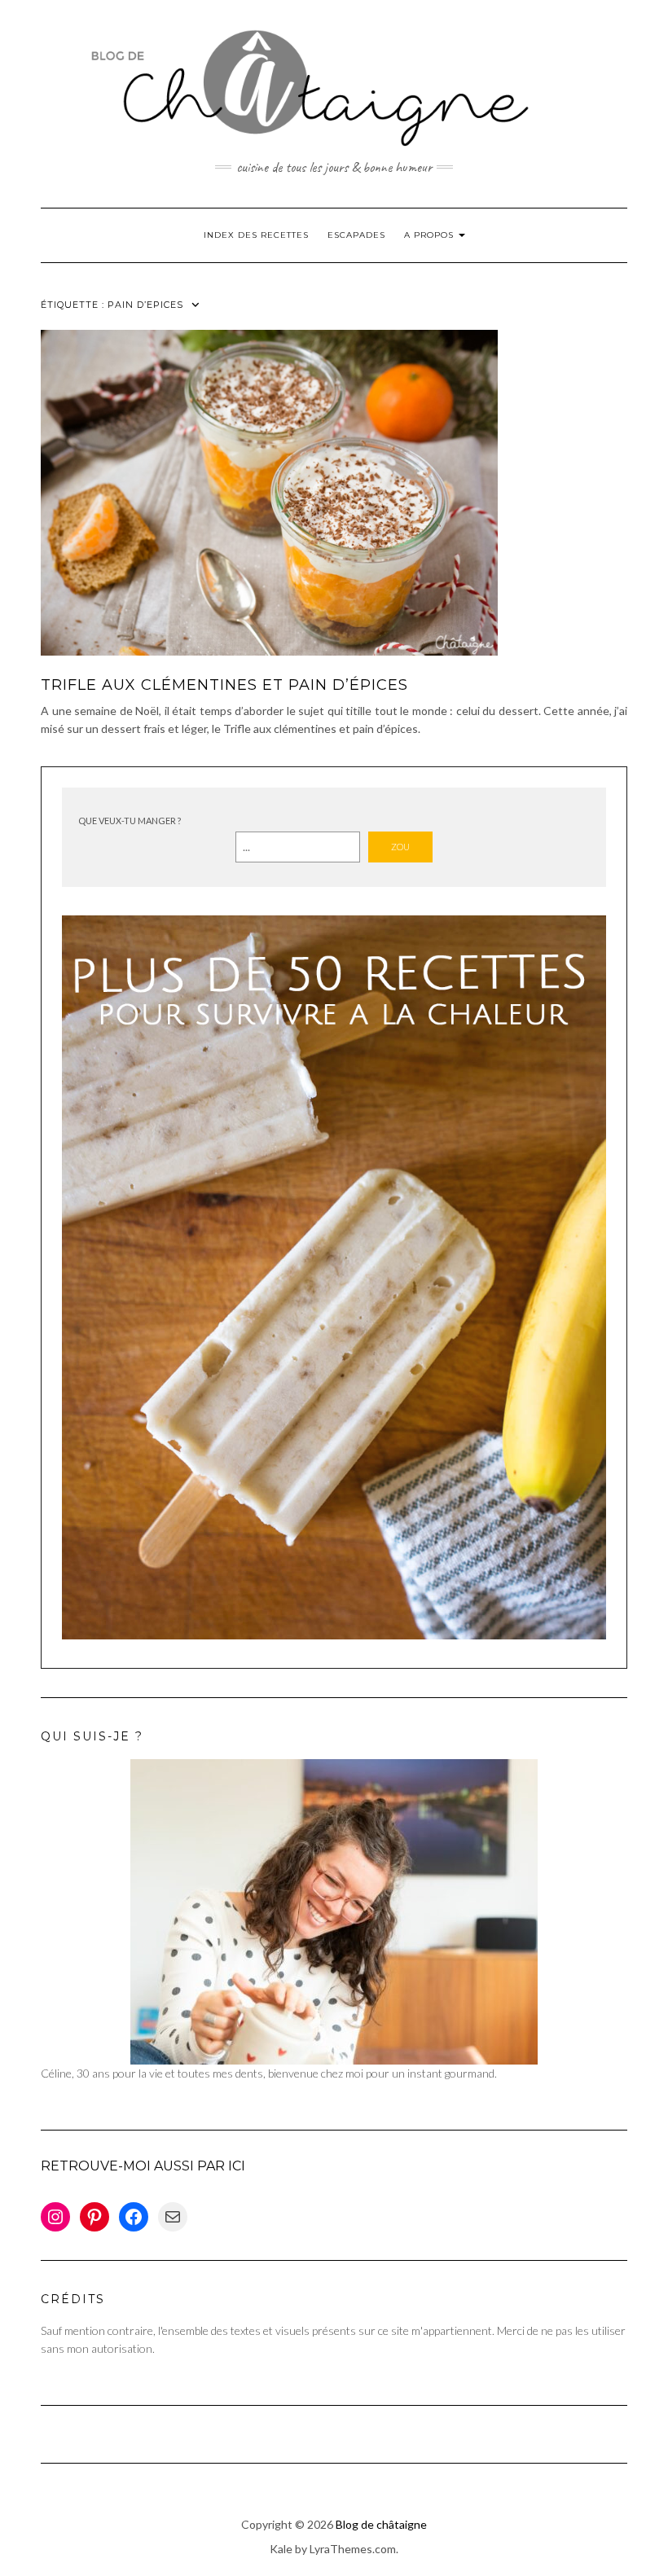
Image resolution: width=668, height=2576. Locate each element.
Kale (281, 2549)
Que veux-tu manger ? (130, 821)
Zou (400, 847)
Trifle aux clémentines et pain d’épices (224, 685)
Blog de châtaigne (381, 2524)
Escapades (356, 235)
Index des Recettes (256, 235)
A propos (431, 235)
